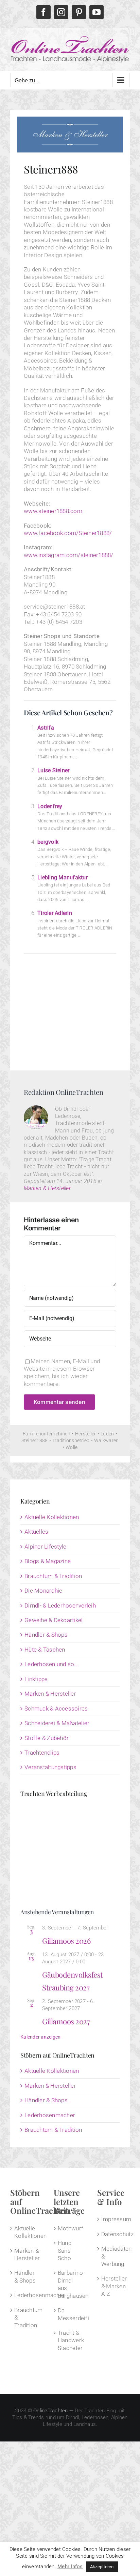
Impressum (114, 2219)
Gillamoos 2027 (66, 2021)
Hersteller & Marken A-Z (114, 2286)
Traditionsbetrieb (71, 1440)
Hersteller (86, 1434)
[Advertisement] (70, 1009)
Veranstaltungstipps (50, 1767)
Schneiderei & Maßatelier (57, 1723)
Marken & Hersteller (47, 1188)
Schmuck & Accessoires (56, 1709)
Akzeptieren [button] (102, 2567)
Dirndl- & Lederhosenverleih (60, 1606)
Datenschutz (114, 2234)
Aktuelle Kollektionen (52, 1517)
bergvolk (48, 842)
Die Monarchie (43, 1591)
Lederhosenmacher (50, 2115)
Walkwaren (106, 1440)
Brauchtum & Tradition (53, 1576)
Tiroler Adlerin (55, 913)
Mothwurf (70, 2228)
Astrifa (46, 728)
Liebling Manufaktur (63, 877)
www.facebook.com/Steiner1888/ (68, 533)
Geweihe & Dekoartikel (54, 1620)
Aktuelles (36, 1532)
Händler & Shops (46, 1635)
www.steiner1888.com (53, 511)
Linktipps (36, 1679)
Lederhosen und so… (51, 1664)
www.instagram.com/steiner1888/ (69, 555)
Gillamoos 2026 (66, 1941)
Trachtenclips (42, 1753)
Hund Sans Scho (65, 2251)
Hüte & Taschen (45, 1650)
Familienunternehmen (47, 1434)
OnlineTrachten (51, 2411)
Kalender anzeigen (40, 2037)
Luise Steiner (53, 770)
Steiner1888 (35, 1440)
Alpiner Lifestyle (45, 1547)
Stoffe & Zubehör (47, 1738)
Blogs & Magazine (48, 1561)
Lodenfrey (50, 806)
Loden (107, 1434)
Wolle (72, 1447)
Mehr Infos (70, 2567)
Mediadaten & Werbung (114, 2256)
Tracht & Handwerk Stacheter (70, 2340)
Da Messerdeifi (70, 2314)
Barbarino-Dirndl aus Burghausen (70, 2284)
